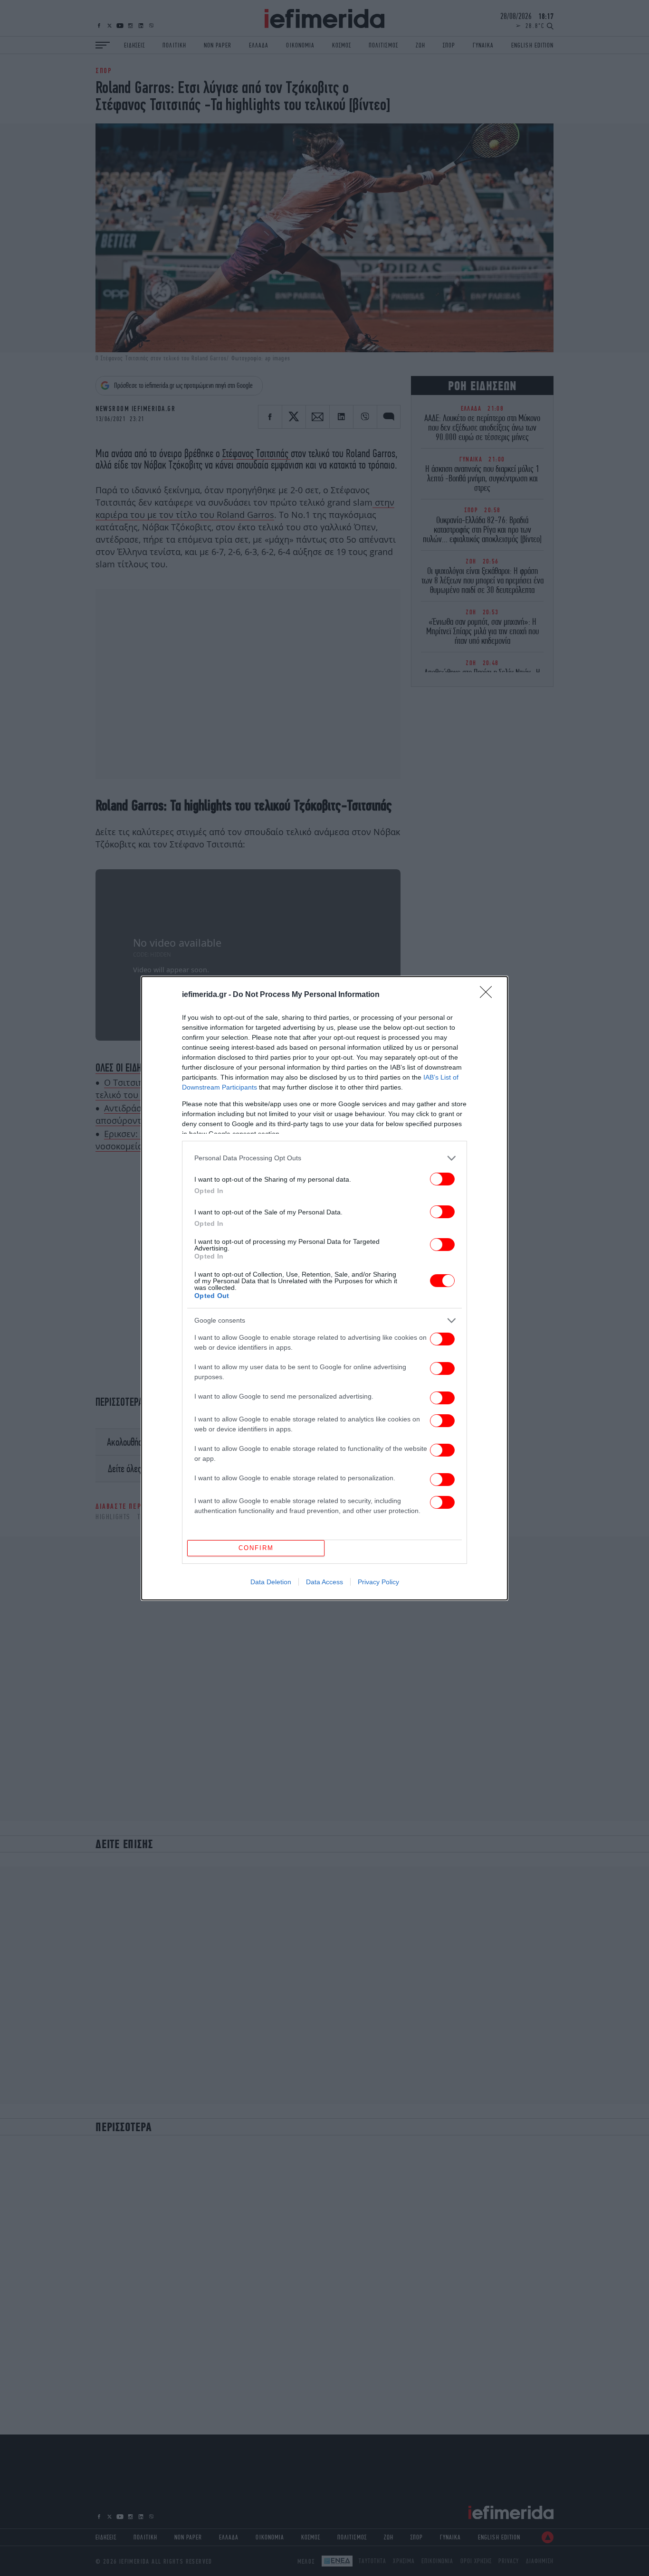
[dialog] (324, 1288)
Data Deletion (271, 1582)
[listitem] (324, 1158)
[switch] (442, 1179)
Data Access (324, 1582)
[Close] (489, 995)
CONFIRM (256, 1548)
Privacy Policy (378, 1582)
